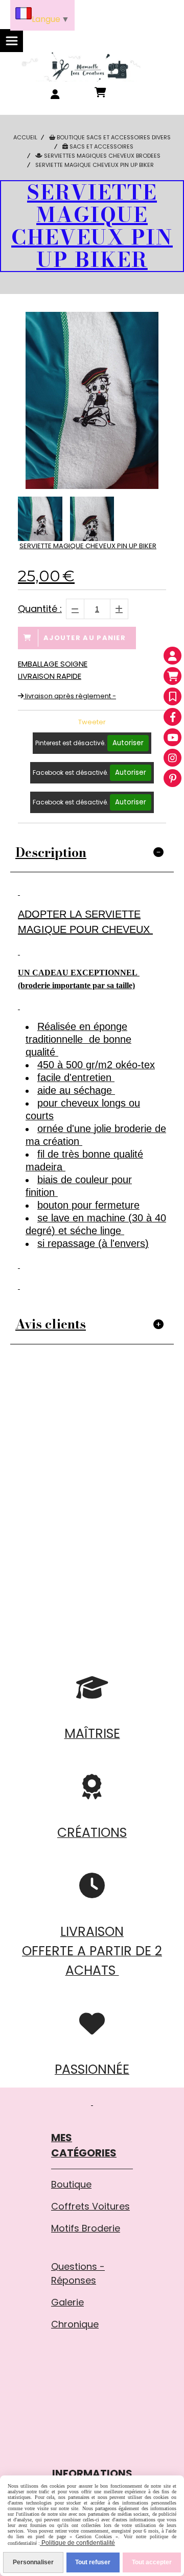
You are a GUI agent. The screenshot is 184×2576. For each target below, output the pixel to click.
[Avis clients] (172, 696)
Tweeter (92, 722)
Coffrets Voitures (90, 2206)
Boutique (71, 2184)
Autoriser (128, 743)
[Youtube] (172, 737)
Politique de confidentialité (77, 2543)
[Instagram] (172, 758)
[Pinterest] (172, 778)
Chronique (75, 2324)
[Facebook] (172, 717)
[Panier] (172, 676)
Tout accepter (152, 2562)
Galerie (67, 2302)
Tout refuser (93, 2562)
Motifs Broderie (86, 2228)
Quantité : (40, 609)
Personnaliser (33, 2562)
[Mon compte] (172, 656)
